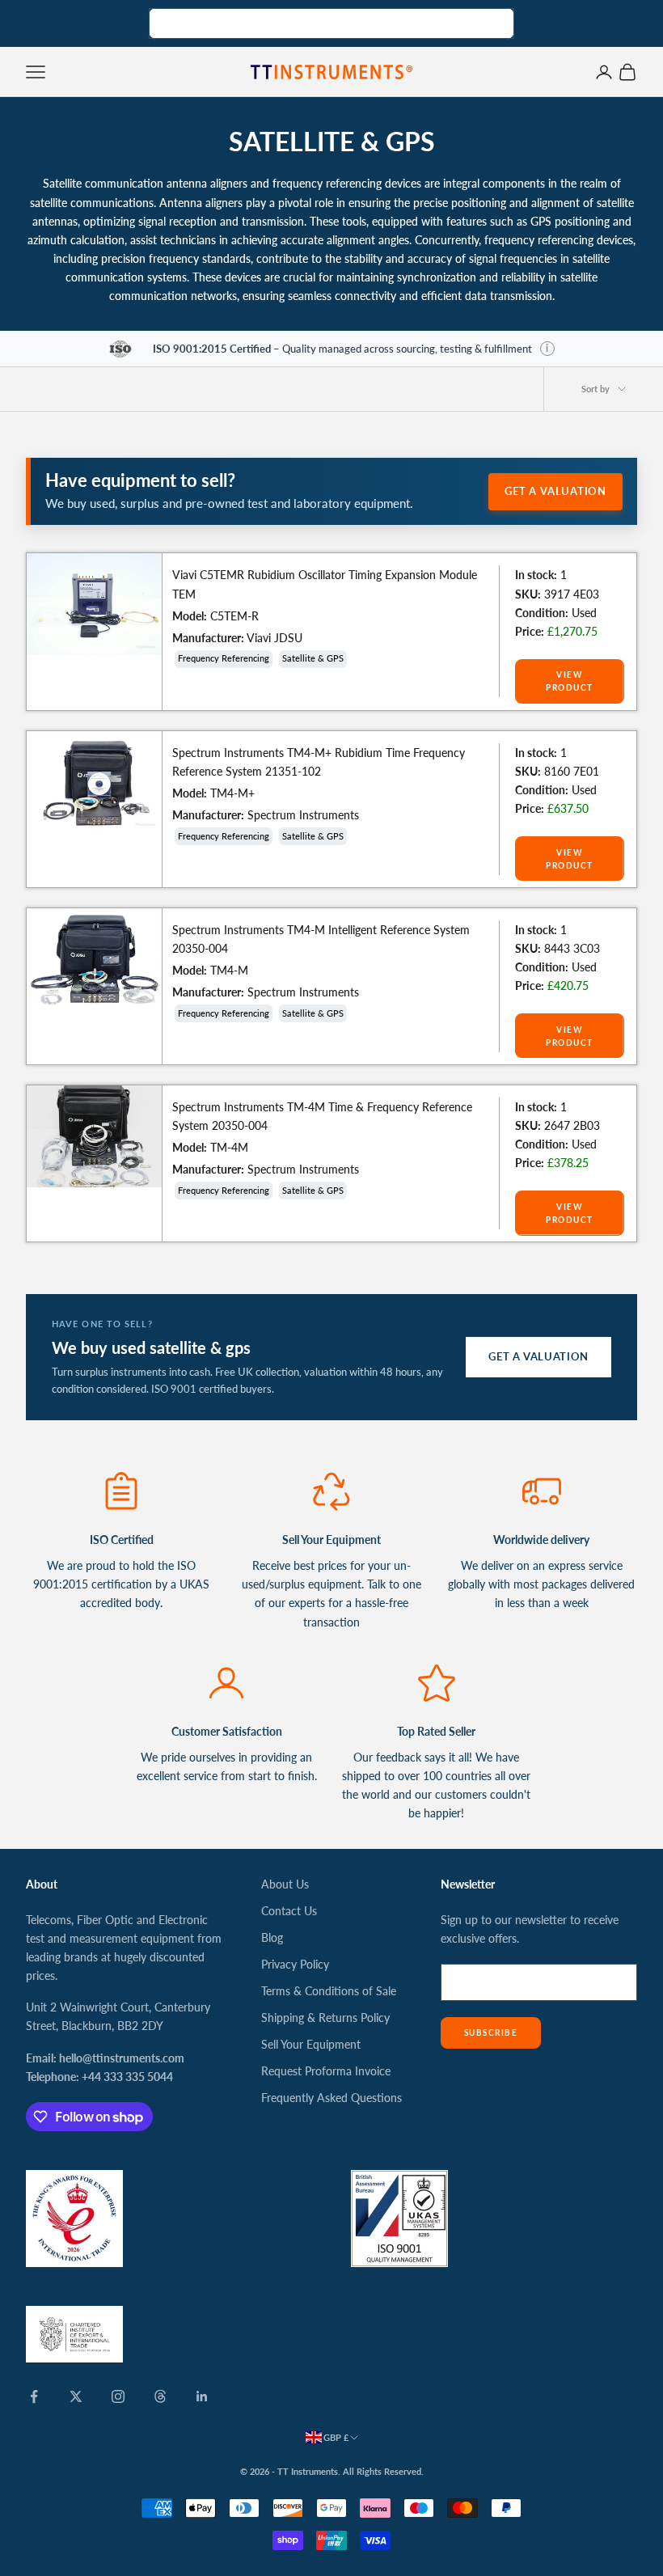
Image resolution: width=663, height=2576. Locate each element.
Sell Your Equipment (311, 2044)
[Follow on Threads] (160, 2396)
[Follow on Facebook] (34, 2396)
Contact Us (289, 1911)
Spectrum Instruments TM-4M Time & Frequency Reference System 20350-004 (322, 1116)
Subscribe (491, 2032)
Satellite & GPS (313, 658)
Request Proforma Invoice (326, 2071)
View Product (569, 681)
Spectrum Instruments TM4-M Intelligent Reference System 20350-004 (321, 939)
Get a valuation (538, 1356)
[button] (547, 349)
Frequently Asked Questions (331, 2098)
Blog (272, 1937)
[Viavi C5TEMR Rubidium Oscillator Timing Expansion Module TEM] (94, 604)
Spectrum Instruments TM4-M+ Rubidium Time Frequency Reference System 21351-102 (319, 762)
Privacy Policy (295, 1964)
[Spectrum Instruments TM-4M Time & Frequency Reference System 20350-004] (94, 1136)
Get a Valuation (555, 491)
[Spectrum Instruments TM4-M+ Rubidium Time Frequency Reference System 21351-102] (94, 782)
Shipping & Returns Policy (325, 2018)
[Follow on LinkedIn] (202, 2396)
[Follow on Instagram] (118, 2396)
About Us (285, 1884)
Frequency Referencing (224, 658)
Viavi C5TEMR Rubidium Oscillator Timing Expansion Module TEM (325, 584)
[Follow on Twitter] (76, 2396)
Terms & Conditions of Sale (329, 1991)
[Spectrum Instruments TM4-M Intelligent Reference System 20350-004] (94, 959)
